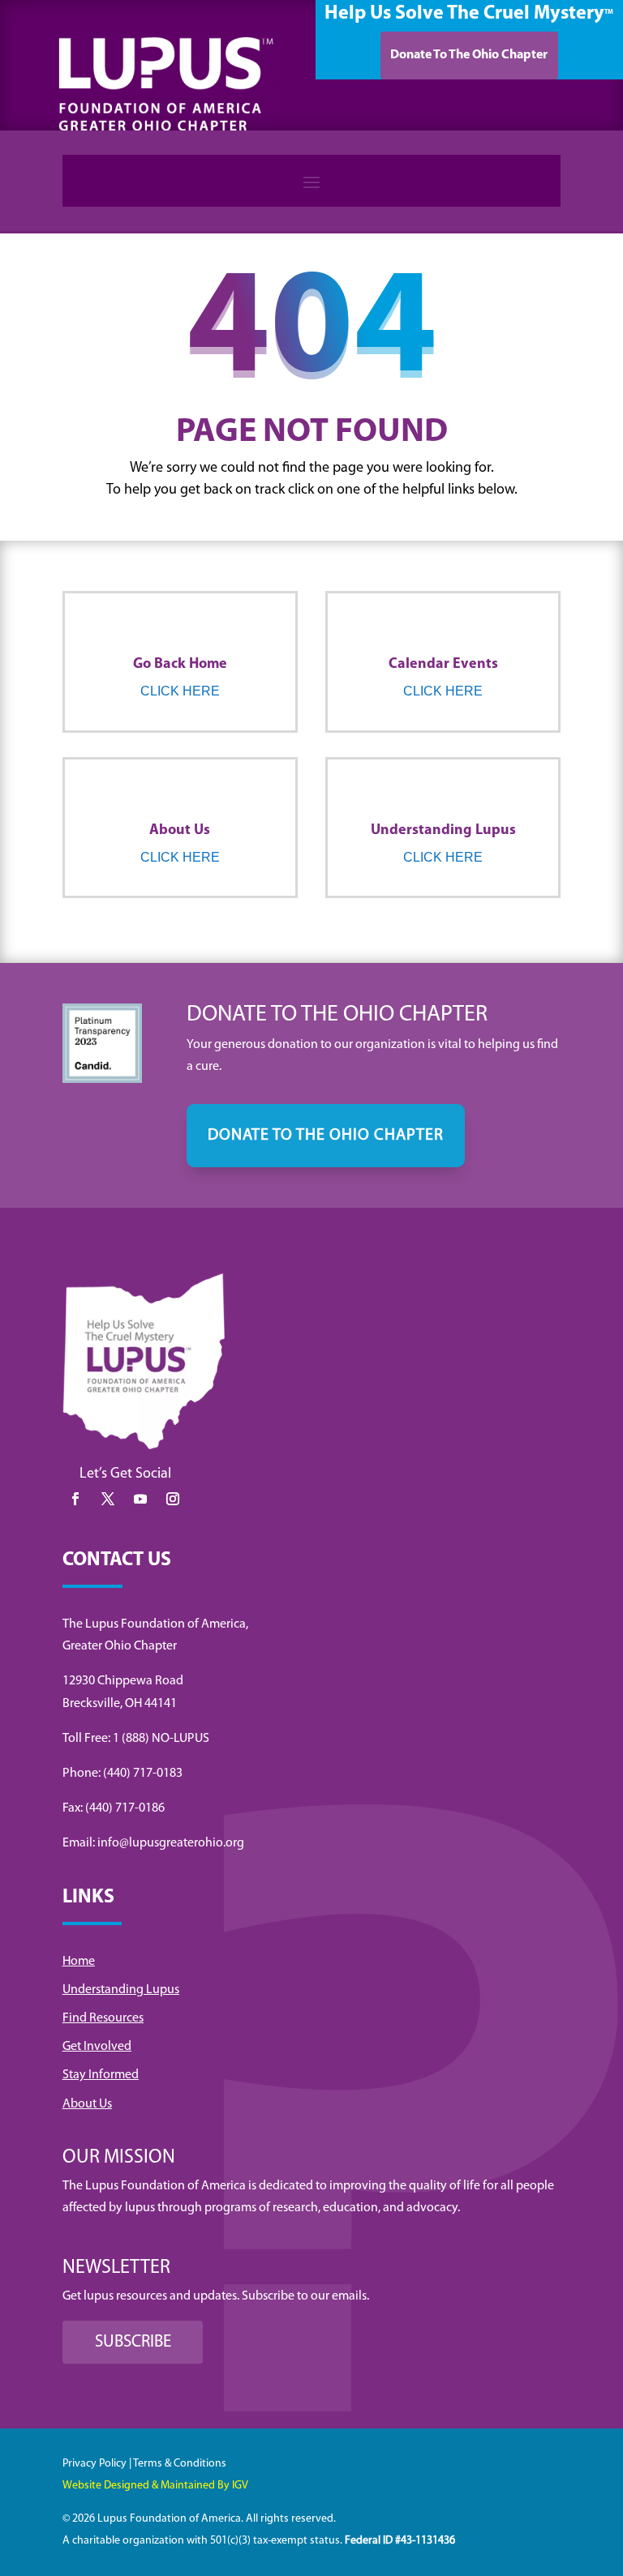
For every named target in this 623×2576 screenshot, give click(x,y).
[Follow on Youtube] (140, 1499)
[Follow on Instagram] (173, 1499)
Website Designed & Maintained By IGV (155, 2486)
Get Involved (97, 2047)
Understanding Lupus (121, 1990)
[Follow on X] (108, 1499)
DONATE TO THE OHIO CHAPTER (326, 1136)
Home (79, 1962)
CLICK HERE (180, 691)
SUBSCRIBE (133, 2342)
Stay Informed (101, 2075)
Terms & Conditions (180, 2464)
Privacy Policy (95, 2464)
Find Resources (103, 2018)
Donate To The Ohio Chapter (469, 55)
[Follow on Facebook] (75, 1499)
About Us (87, 2104)
